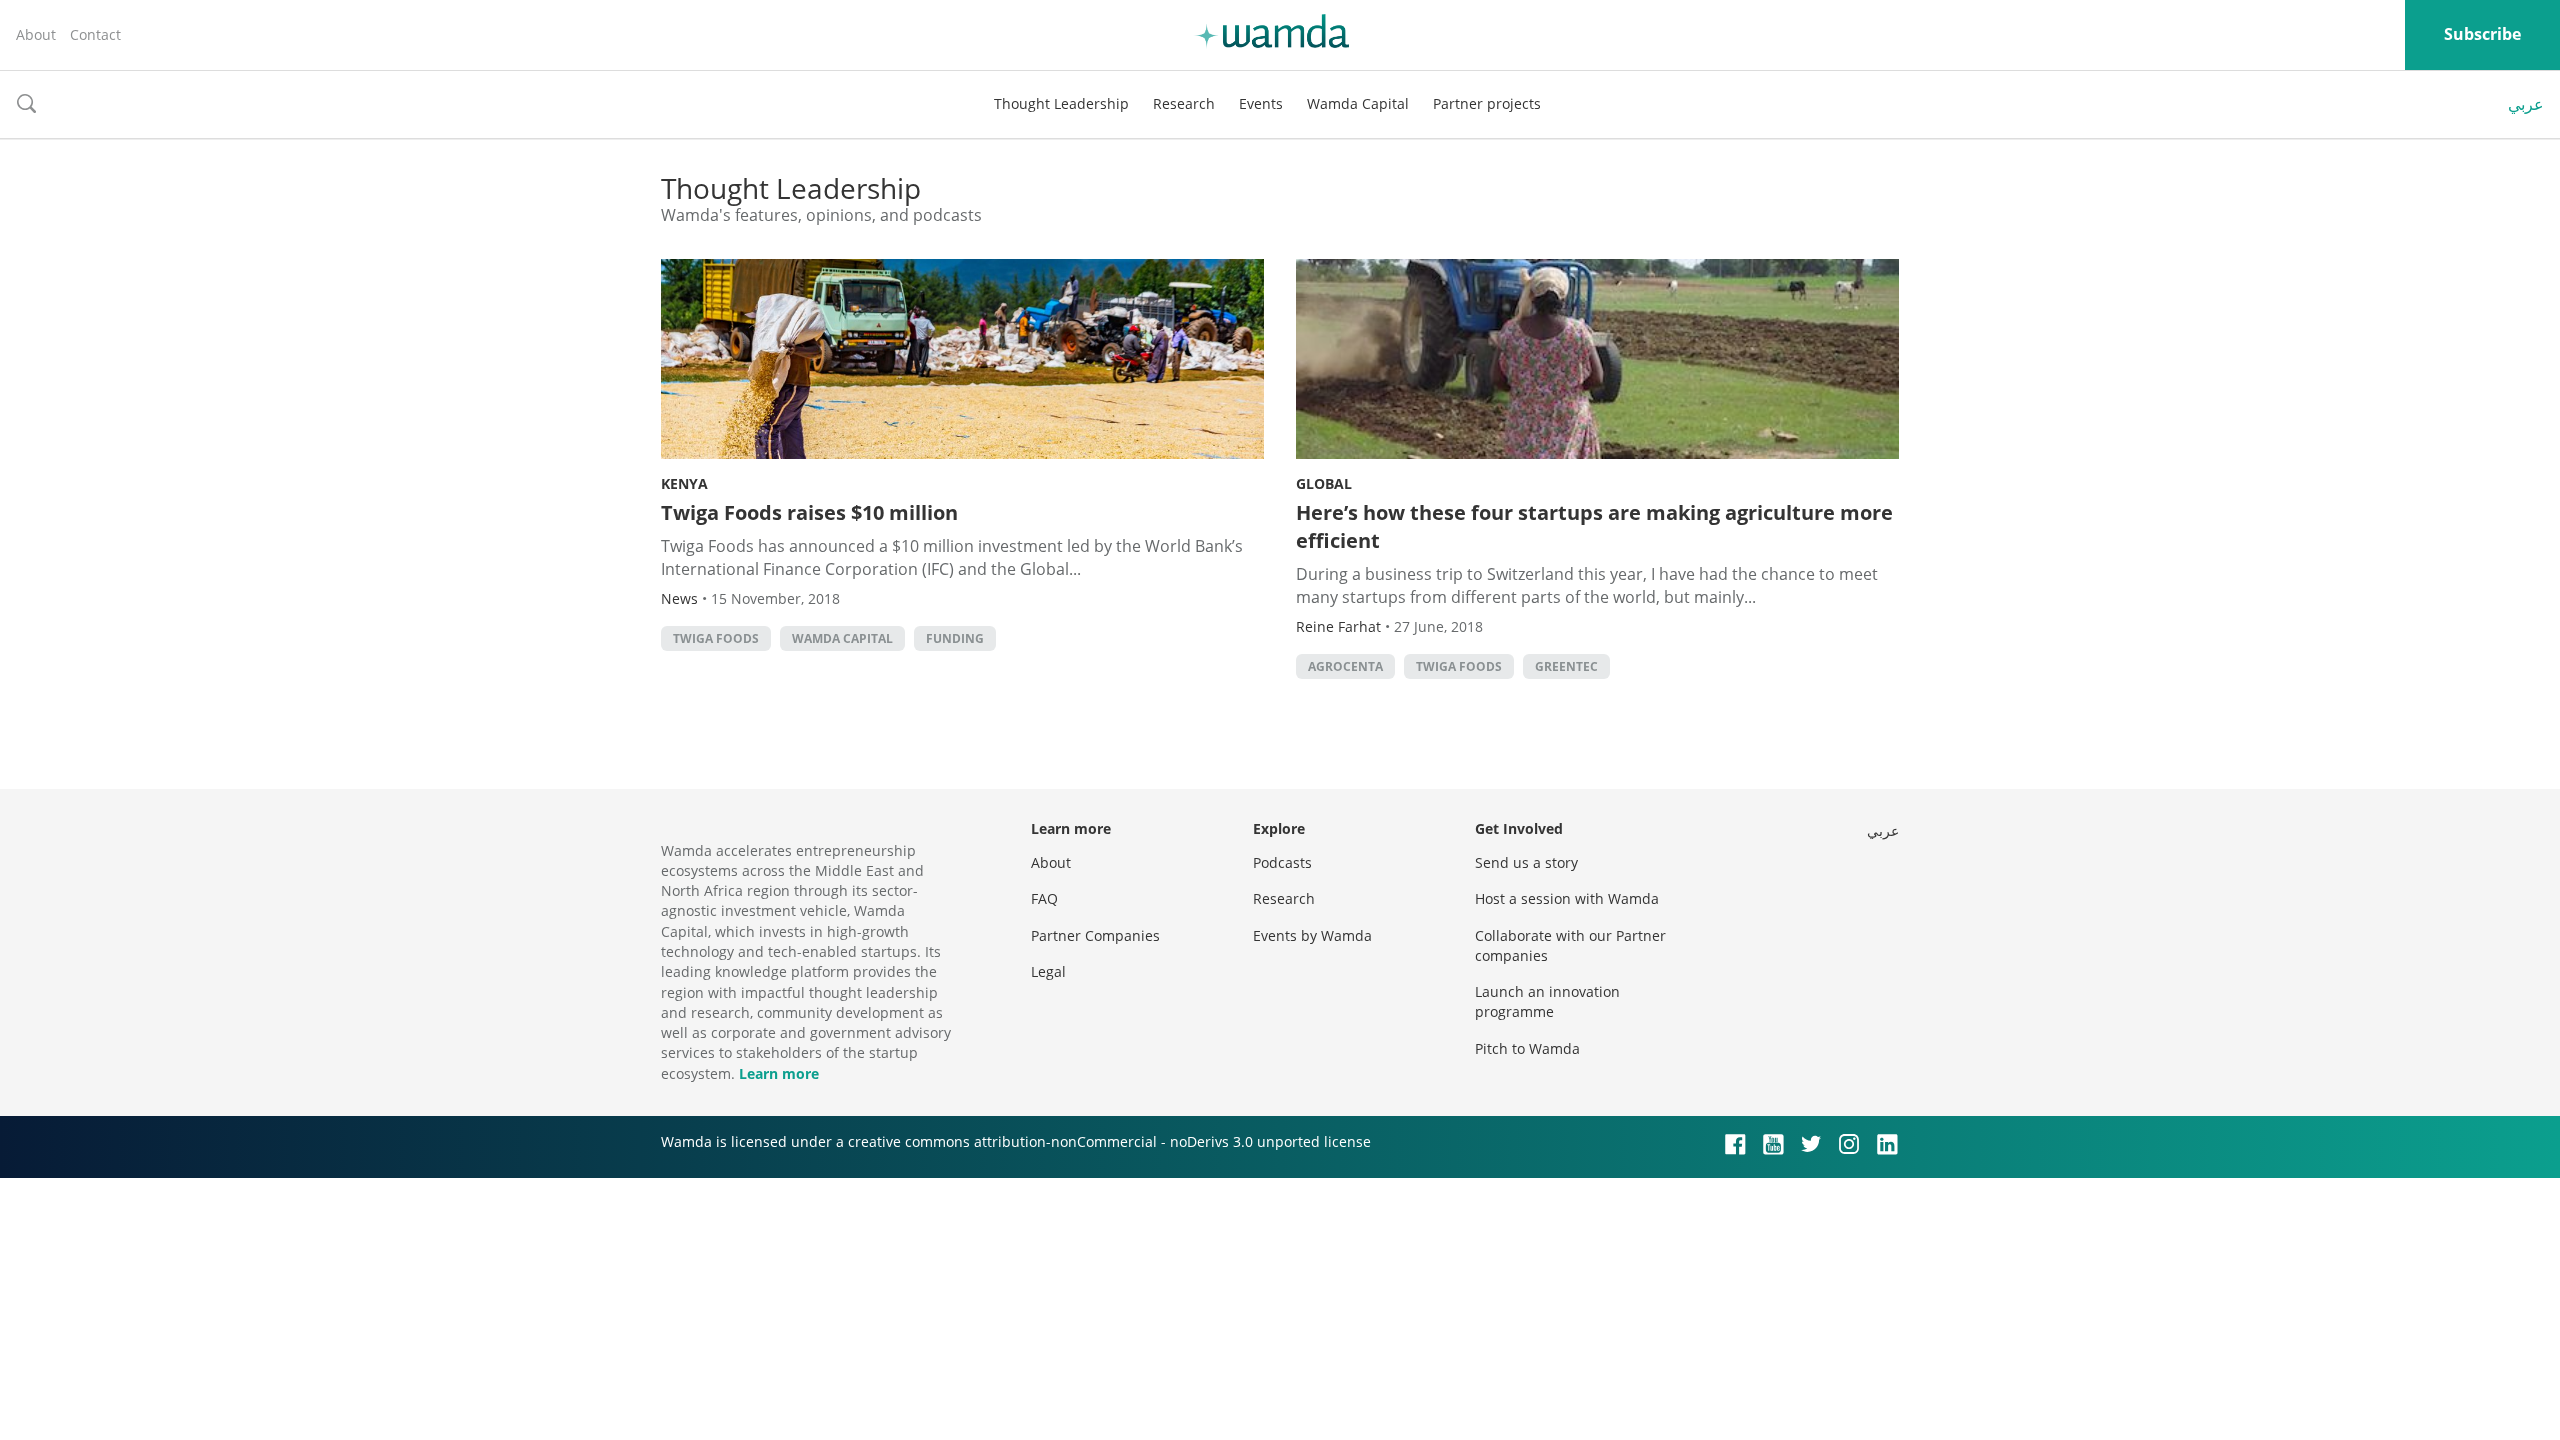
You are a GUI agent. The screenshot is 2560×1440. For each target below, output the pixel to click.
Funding (955, 638)
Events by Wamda (1312, 935)
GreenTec (1566, 666)
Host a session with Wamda (1567, 898)
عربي (2526, 104)
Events (1261, 103)
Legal (1048, 971)
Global (1324, 483)
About (36, 34)
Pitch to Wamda (1527, 1048)
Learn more (779, 1073)
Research (1184, 103)
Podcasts (1282, 862)
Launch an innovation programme (1547, 1001)
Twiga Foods (716, 638)
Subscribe (2482, 34)
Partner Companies (1095, 935)
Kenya (684, 483)
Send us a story (1526, 862)
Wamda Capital (1358, 103)
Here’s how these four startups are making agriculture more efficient (1594, 526)
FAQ (1044, 898)
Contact (95, 34)
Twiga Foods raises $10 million (809, 512)
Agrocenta (1345, 666)
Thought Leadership (1061, 103)
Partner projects (1487, 103)
